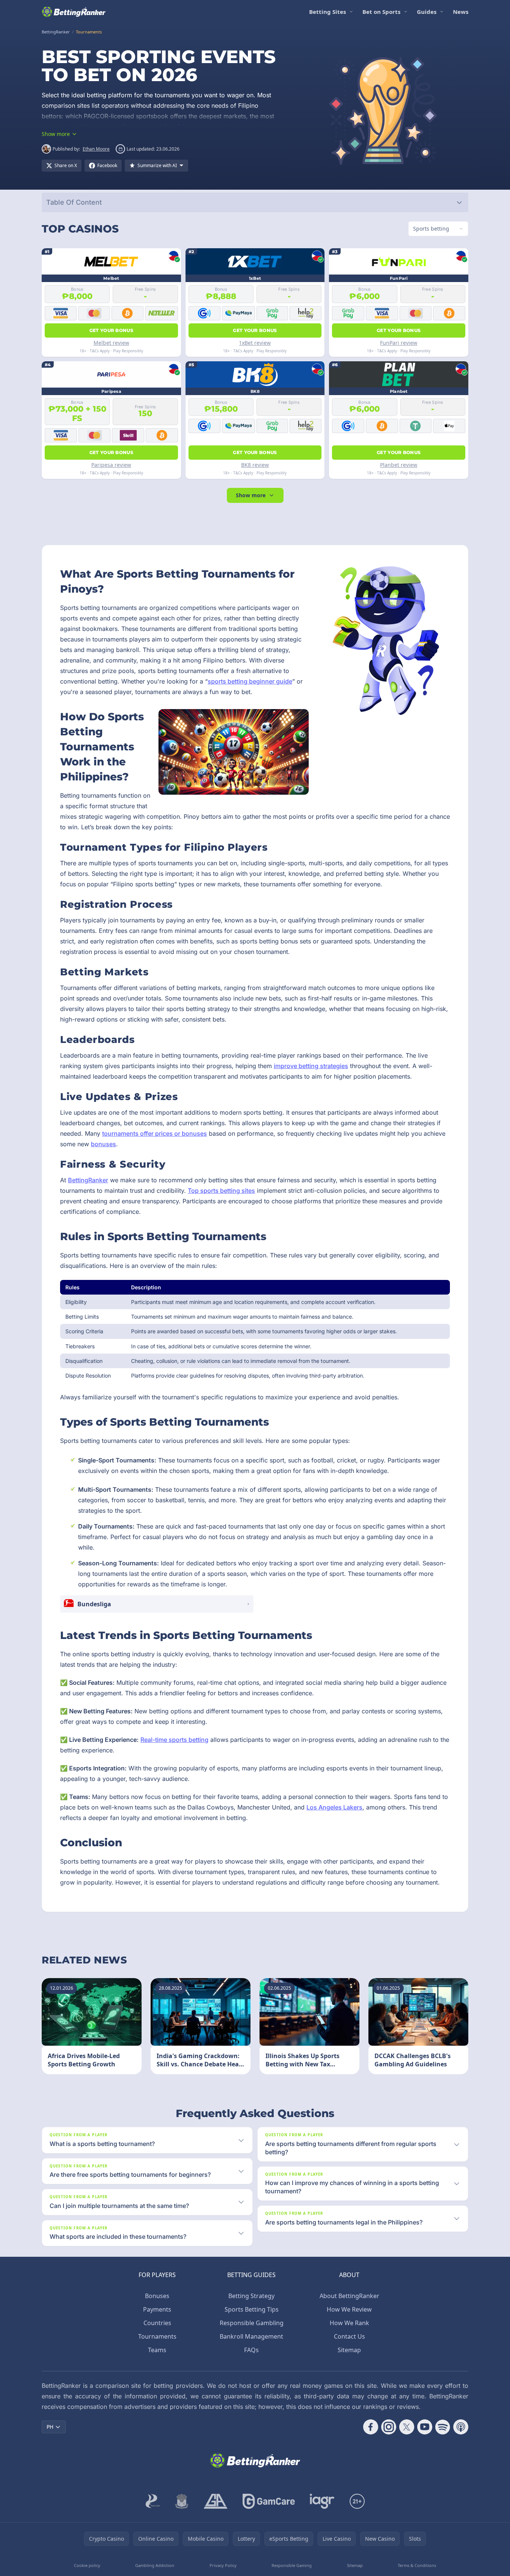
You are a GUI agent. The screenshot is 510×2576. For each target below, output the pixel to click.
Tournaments (157, 2336)
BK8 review (255, 465)
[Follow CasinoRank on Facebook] (371, 2427)
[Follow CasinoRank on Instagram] (389, 2427)
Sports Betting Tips (252, 2309)
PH (50, 2427)
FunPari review (399, 343)
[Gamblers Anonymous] (216, 2501)
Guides (427, 12)
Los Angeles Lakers (334, 1807)
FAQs (251, 2350)
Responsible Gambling (252, 2323)
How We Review (349, 2309)
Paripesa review (111, 465)
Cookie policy (87, 2565)
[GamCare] (269, 2501)
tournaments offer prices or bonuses (155, 1133)
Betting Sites (327, 12)
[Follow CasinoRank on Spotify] (443, 2427)
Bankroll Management (251, 2336)
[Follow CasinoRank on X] (407, 2427)
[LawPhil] (182, 2501)
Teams (157, 2350)
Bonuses (157, 2296)
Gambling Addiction (155, 2565)
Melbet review (111, 343)
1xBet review (255, 343)
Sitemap (349, 2350)
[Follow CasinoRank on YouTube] (425, 2427)
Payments (157, 2309)
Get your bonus (111, 330)
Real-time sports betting (174, 1740)
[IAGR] (322, 2501)
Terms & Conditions (417, 2565)
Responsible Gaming (292, 2565)
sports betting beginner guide (250, 681)
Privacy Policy (223, 2565)
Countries (157, 2323)
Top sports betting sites (221, 1191)
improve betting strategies (311, 1066)
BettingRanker (88, 1180)
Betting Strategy (251, 2296)
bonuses (103, 1144)
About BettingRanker (349, 2296)
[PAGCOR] (153, 2501)
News (461, 12)
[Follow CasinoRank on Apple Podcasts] (461, 2427)
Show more (251, 495)
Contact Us (349, 2336)
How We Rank (349, 2323)
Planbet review (399, 465)
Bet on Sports (381, 12)
